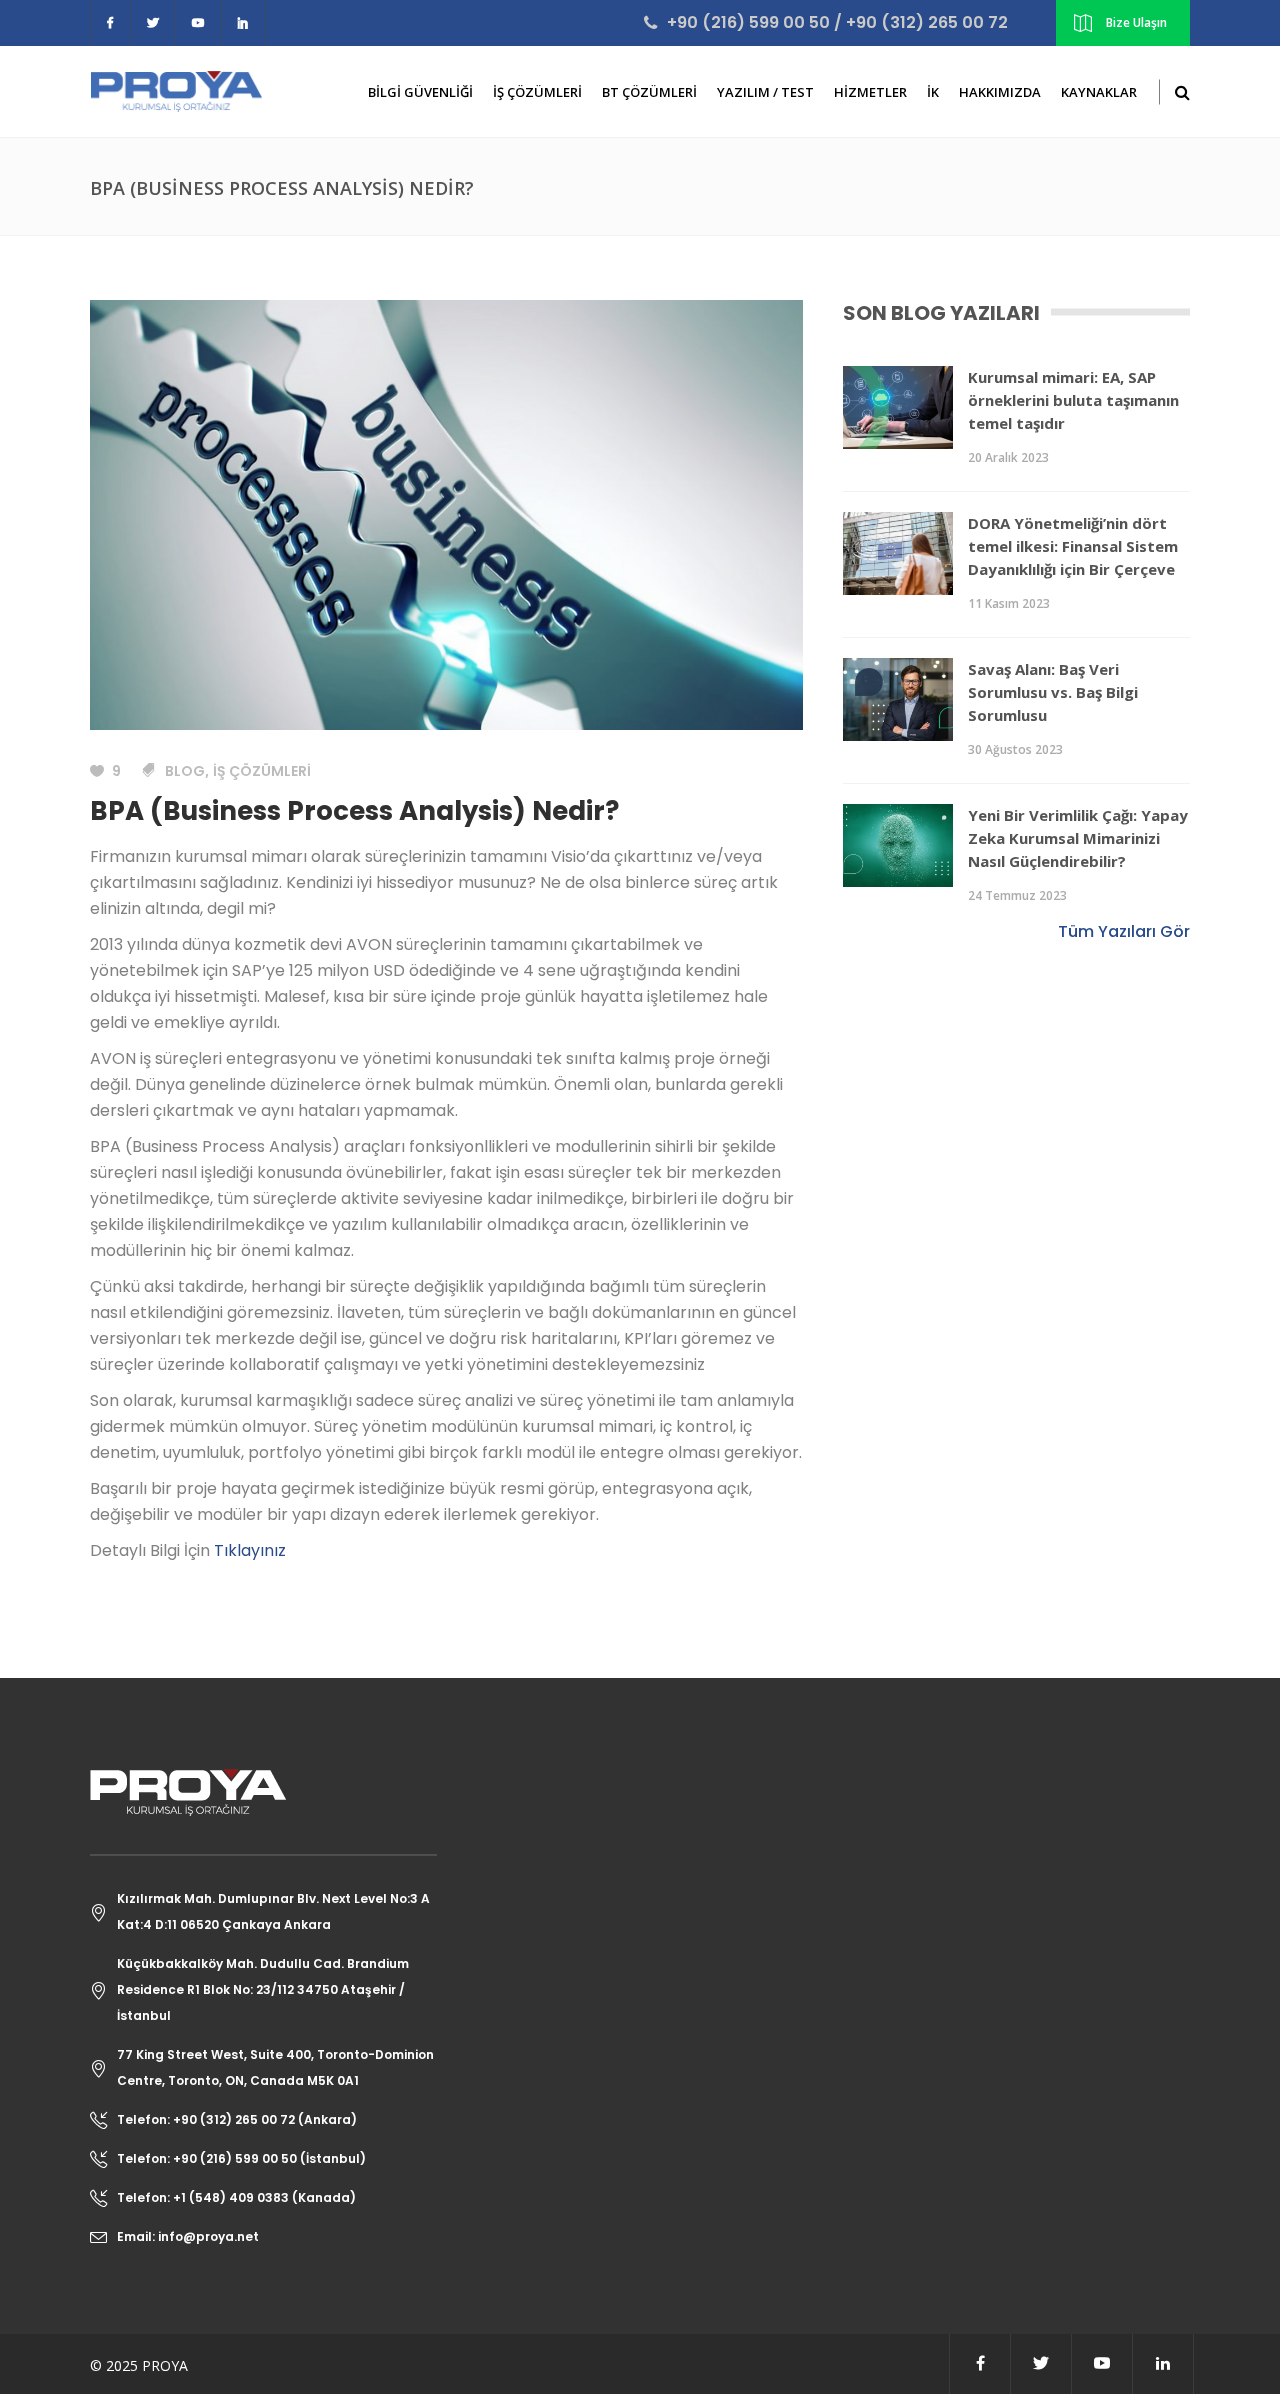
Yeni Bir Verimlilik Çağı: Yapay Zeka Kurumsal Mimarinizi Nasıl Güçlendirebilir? (1078, 838)
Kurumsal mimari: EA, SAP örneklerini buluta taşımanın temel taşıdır (1073, 400)
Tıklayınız (250, 1550)
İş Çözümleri (262, 771)
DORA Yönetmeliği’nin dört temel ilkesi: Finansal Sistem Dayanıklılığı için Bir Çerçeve (1073, 546)
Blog (185, 771)
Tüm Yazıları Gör (1124, 931)
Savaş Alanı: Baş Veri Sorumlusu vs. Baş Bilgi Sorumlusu (1053, 692)
